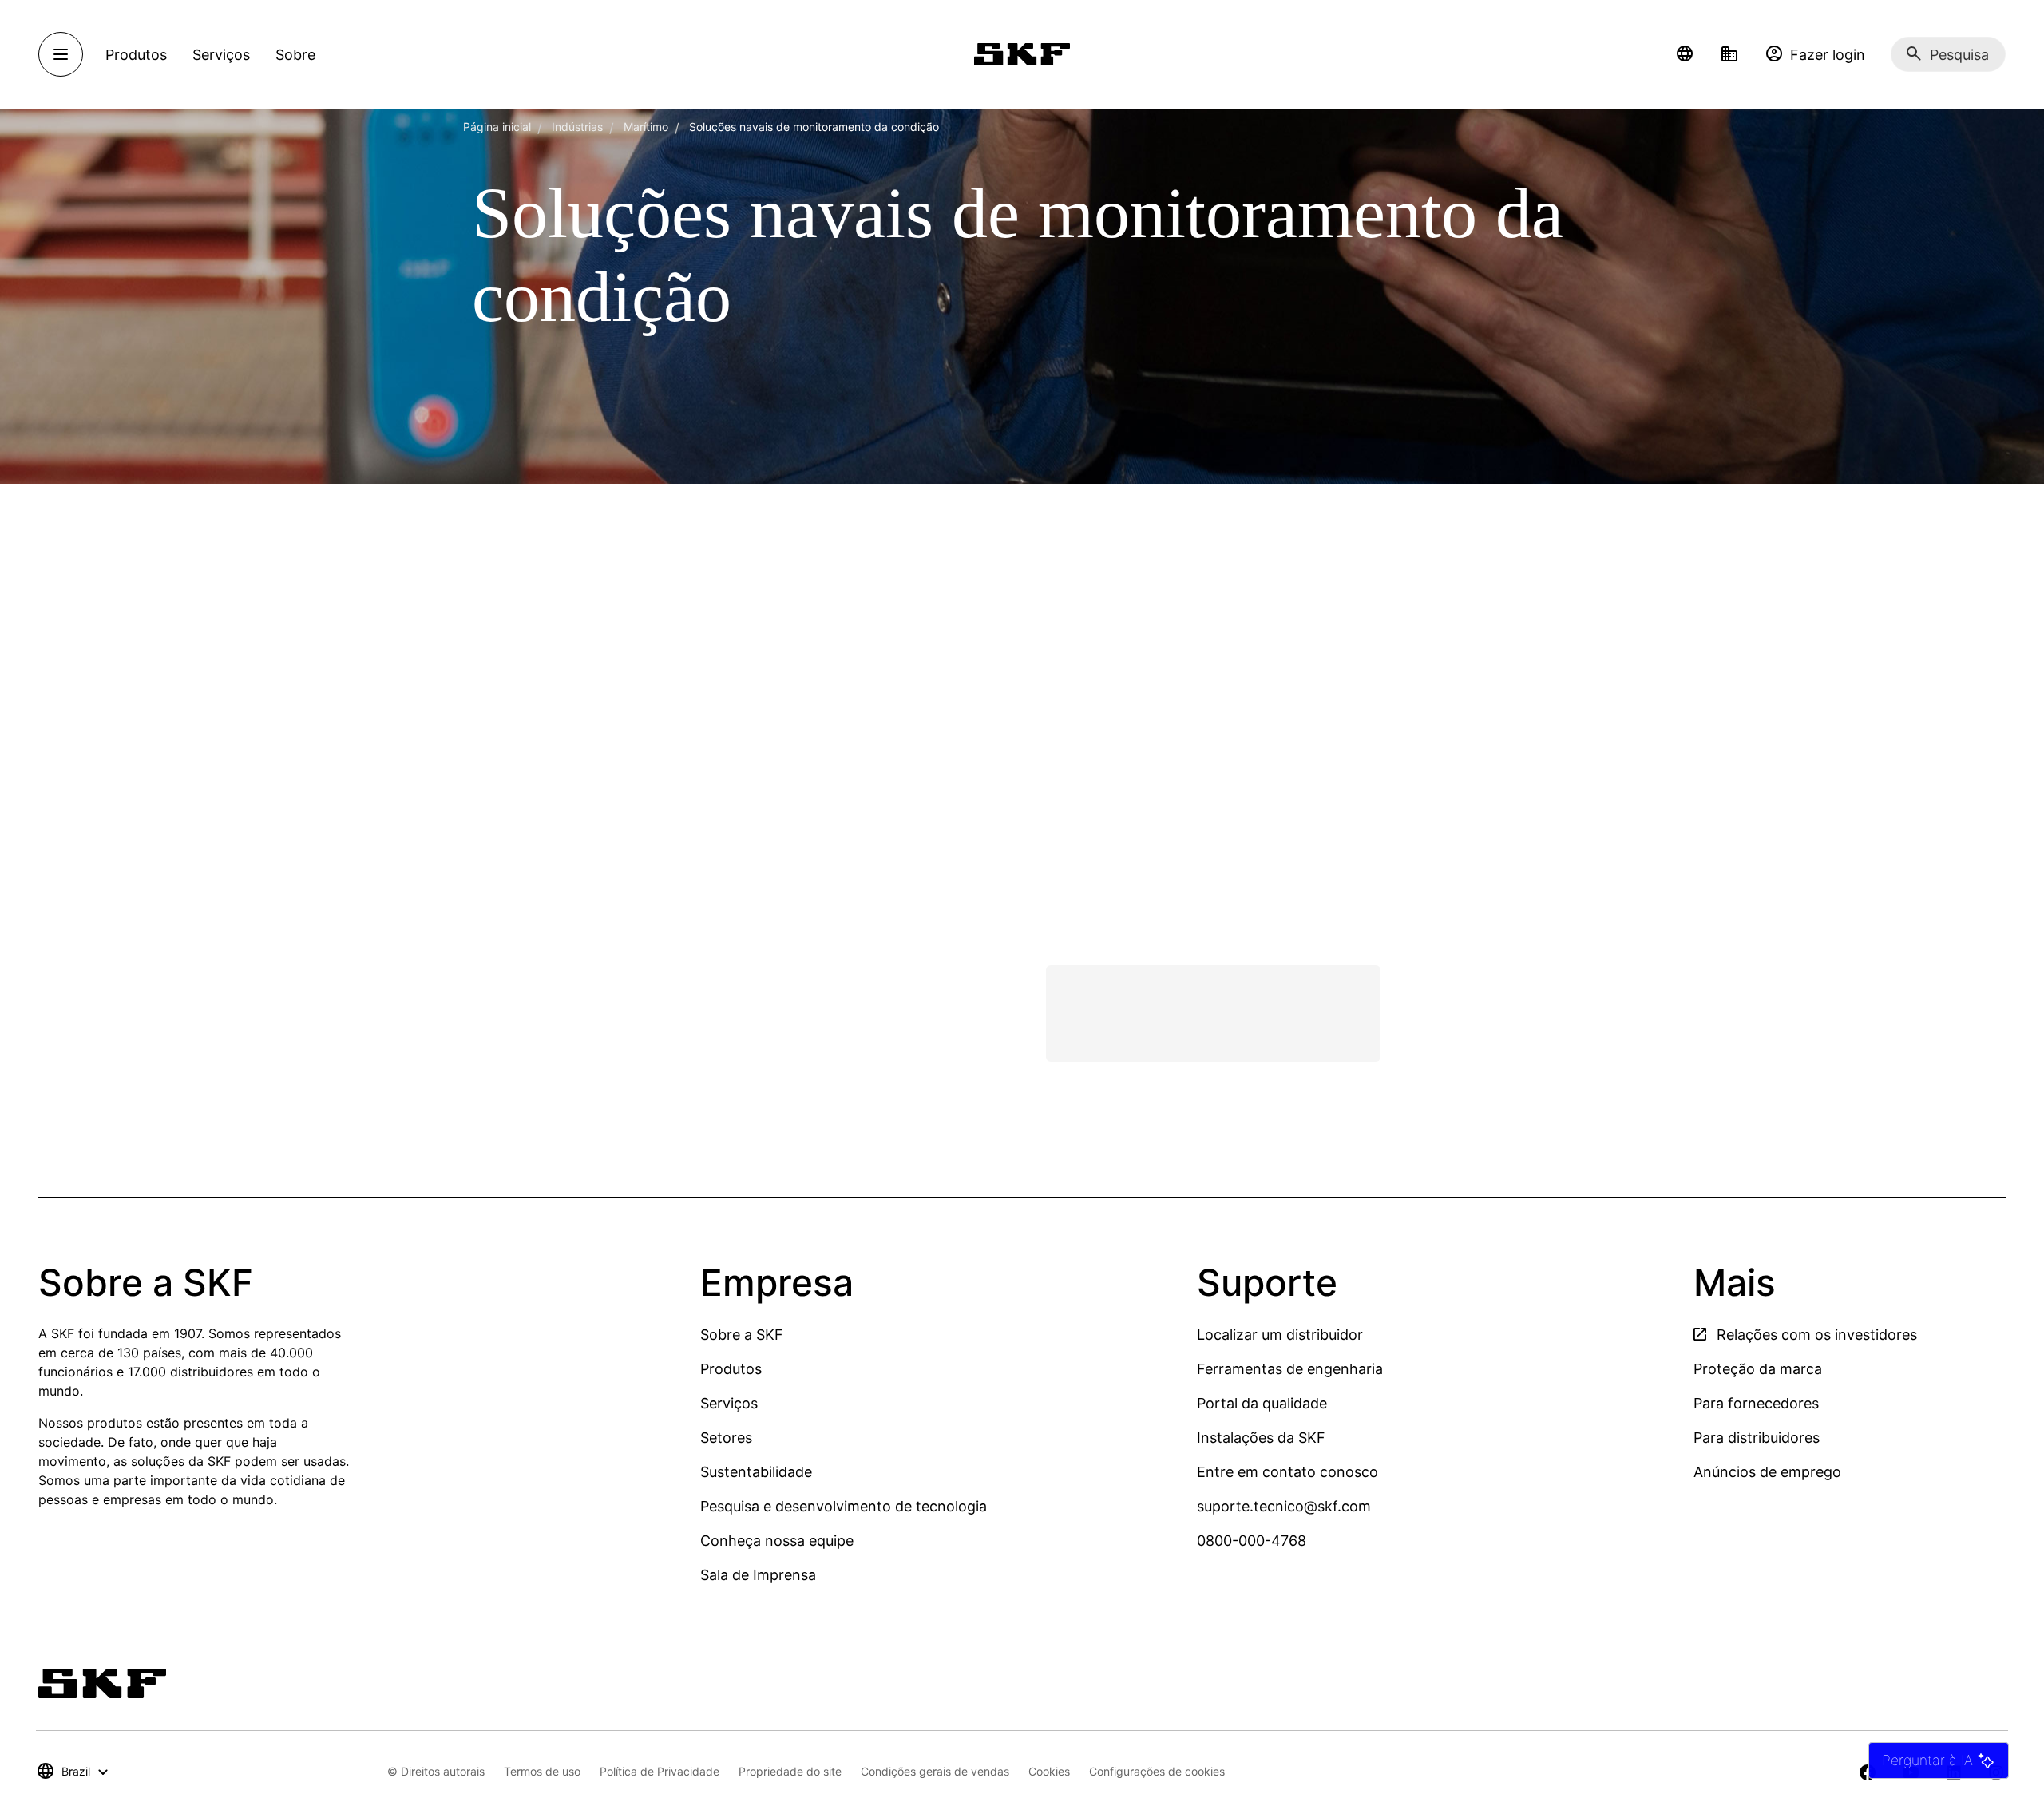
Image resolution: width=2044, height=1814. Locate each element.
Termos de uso (542, 1771)
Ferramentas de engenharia (1290, 1369)
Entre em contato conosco (1287, 1472)
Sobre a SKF (742, 1335)
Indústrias (577, 127)
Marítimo (646, 127)
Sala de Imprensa (758, 1575)
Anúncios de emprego (1767, 1472)
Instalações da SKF (1261, 1438)
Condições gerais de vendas (935, 1771)
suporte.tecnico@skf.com (1284, 1506)
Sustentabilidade (756, 1472)
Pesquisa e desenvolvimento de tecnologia (844, 1506)
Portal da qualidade (1262, 1403)
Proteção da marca (1758, 1369)
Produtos (731, 1369)
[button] (1685, 54)
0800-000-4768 (1252, 1541)
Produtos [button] (136, 55)
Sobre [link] (295, 55)
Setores (726, 1438)
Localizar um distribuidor (1280, 1335)
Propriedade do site (790, 1771)
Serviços (729, 1403)
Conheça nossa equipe (777, 1541)
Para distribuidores (1757, 1438)
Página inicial (497, 127)
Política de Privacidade (660, 1771)
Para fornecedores (1756, 1403)
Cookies (1049, 1771)
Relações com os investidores (1815, 1335)
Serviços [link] (221, 55)
